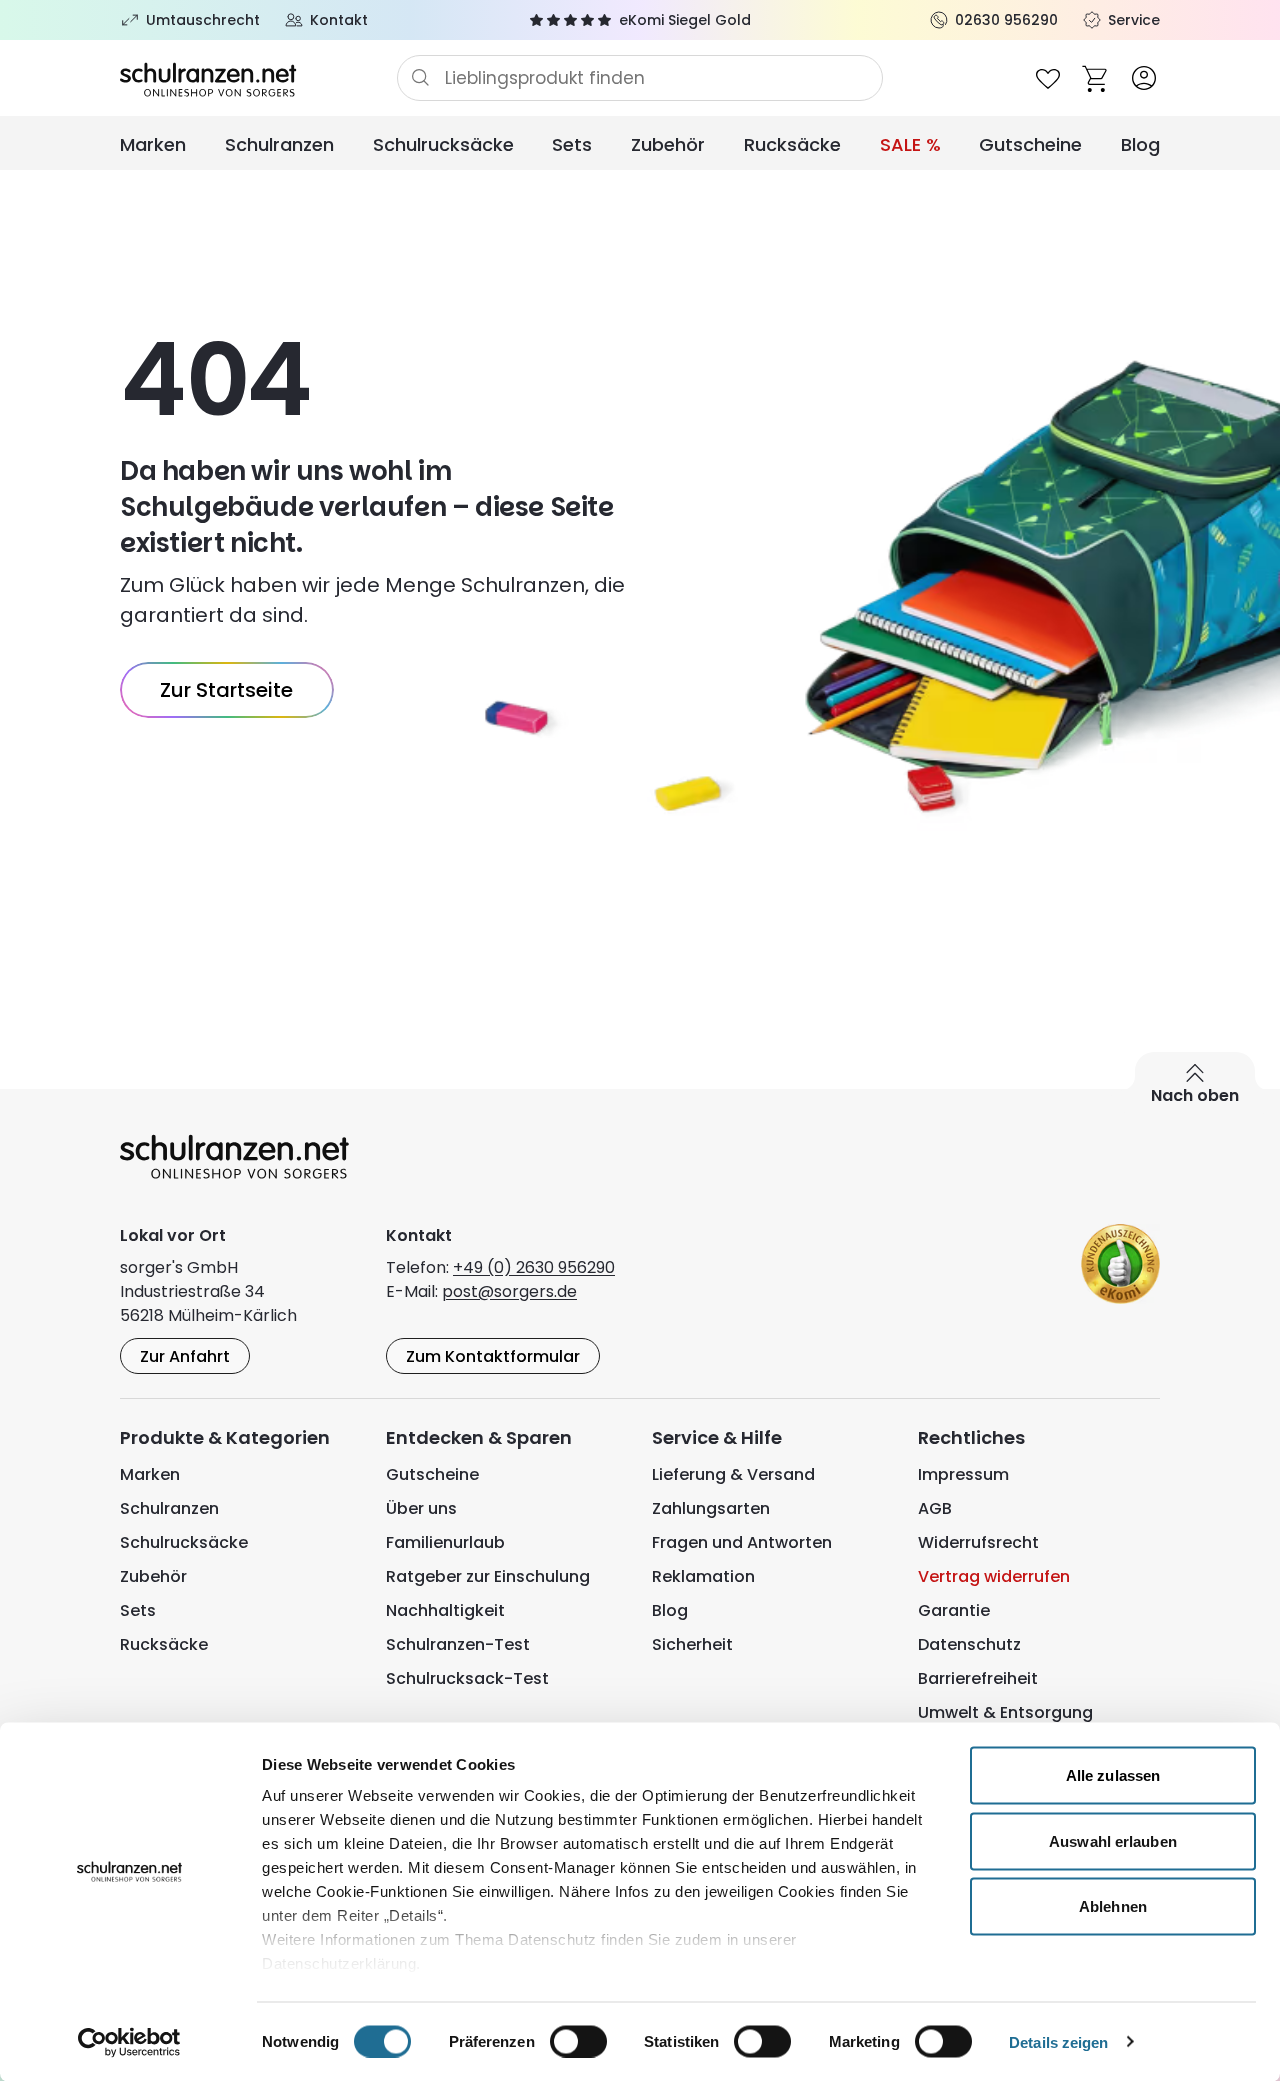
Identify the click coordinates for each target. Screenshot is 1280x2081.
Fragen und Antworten (742, 1542)
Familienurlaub (445, 1542)
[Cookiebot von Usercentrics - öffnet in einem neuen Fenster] (129, 2042)
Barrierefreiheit (978, 1678)
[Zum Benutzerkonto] (1144, 78)
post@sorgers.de (509, 1291)
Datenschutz (969, 1644)
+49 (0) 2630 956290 (534, 1267)
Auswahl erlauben (1113, 1840)
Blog (1140, 144)
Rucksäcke (792, 144)
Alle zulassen (1113, 1775)
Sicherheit (692, 1644)
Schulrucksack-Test (467, 1678)
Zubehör (668, 144)
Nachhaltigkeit (445, 1610)
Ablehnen (1113, 1906)
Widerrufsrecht (978, 1542)
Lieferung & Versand (733, 1474)
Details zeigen (1058, 2041)
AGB (935, 1508)
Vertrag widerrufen (994, 1576)
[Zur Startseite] (258, 78)
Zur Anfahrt (185, 1356)
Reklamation (703, 1576)
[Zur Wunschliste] (1048, 78)
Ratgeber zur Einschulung (488, 1576)
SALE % (910, 144)
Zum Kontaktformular (493, 1356)
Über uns (421, 1508)
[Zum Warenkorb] (1096, 78)
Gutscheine (1030, 144)
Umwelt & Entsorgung (1005, 1712)
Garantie (954, 1610)
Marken (153, 144)
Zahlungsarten (711, 1508)
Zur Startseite (226, 690)
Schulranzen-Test (458, 1644)
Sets (572, 144)
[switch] (578, 2041)
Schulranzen (279, 144)
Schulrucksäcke (443, 144)
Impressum (963, 1474)
